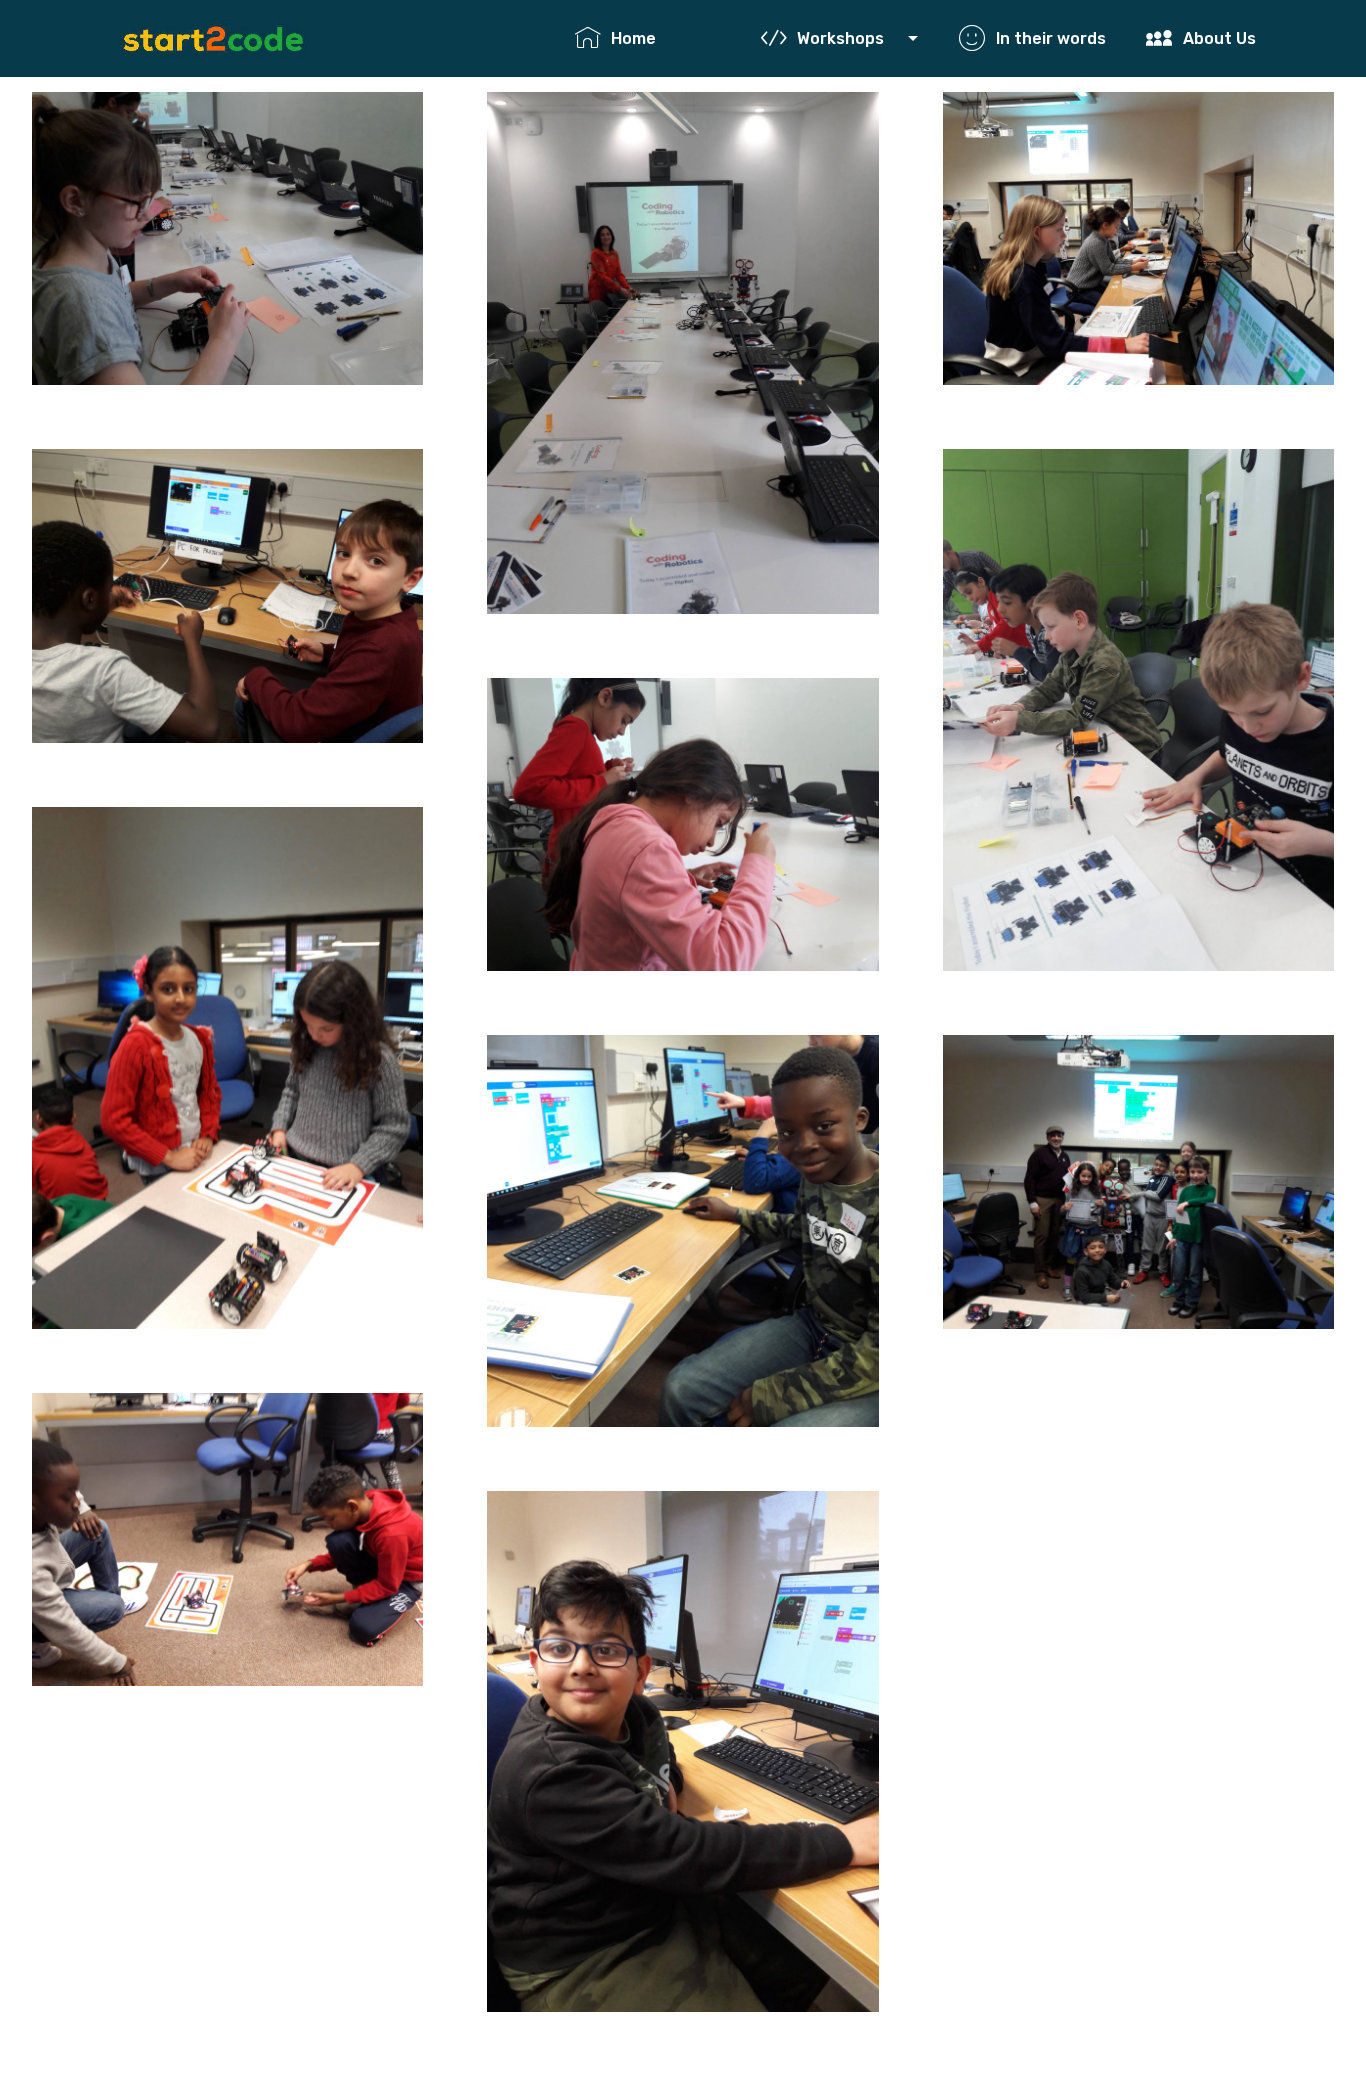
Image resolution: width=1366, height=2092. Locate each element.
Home (675, 38)
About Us (1229, 38)
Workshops (850, 38)
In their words (1060, 38)
